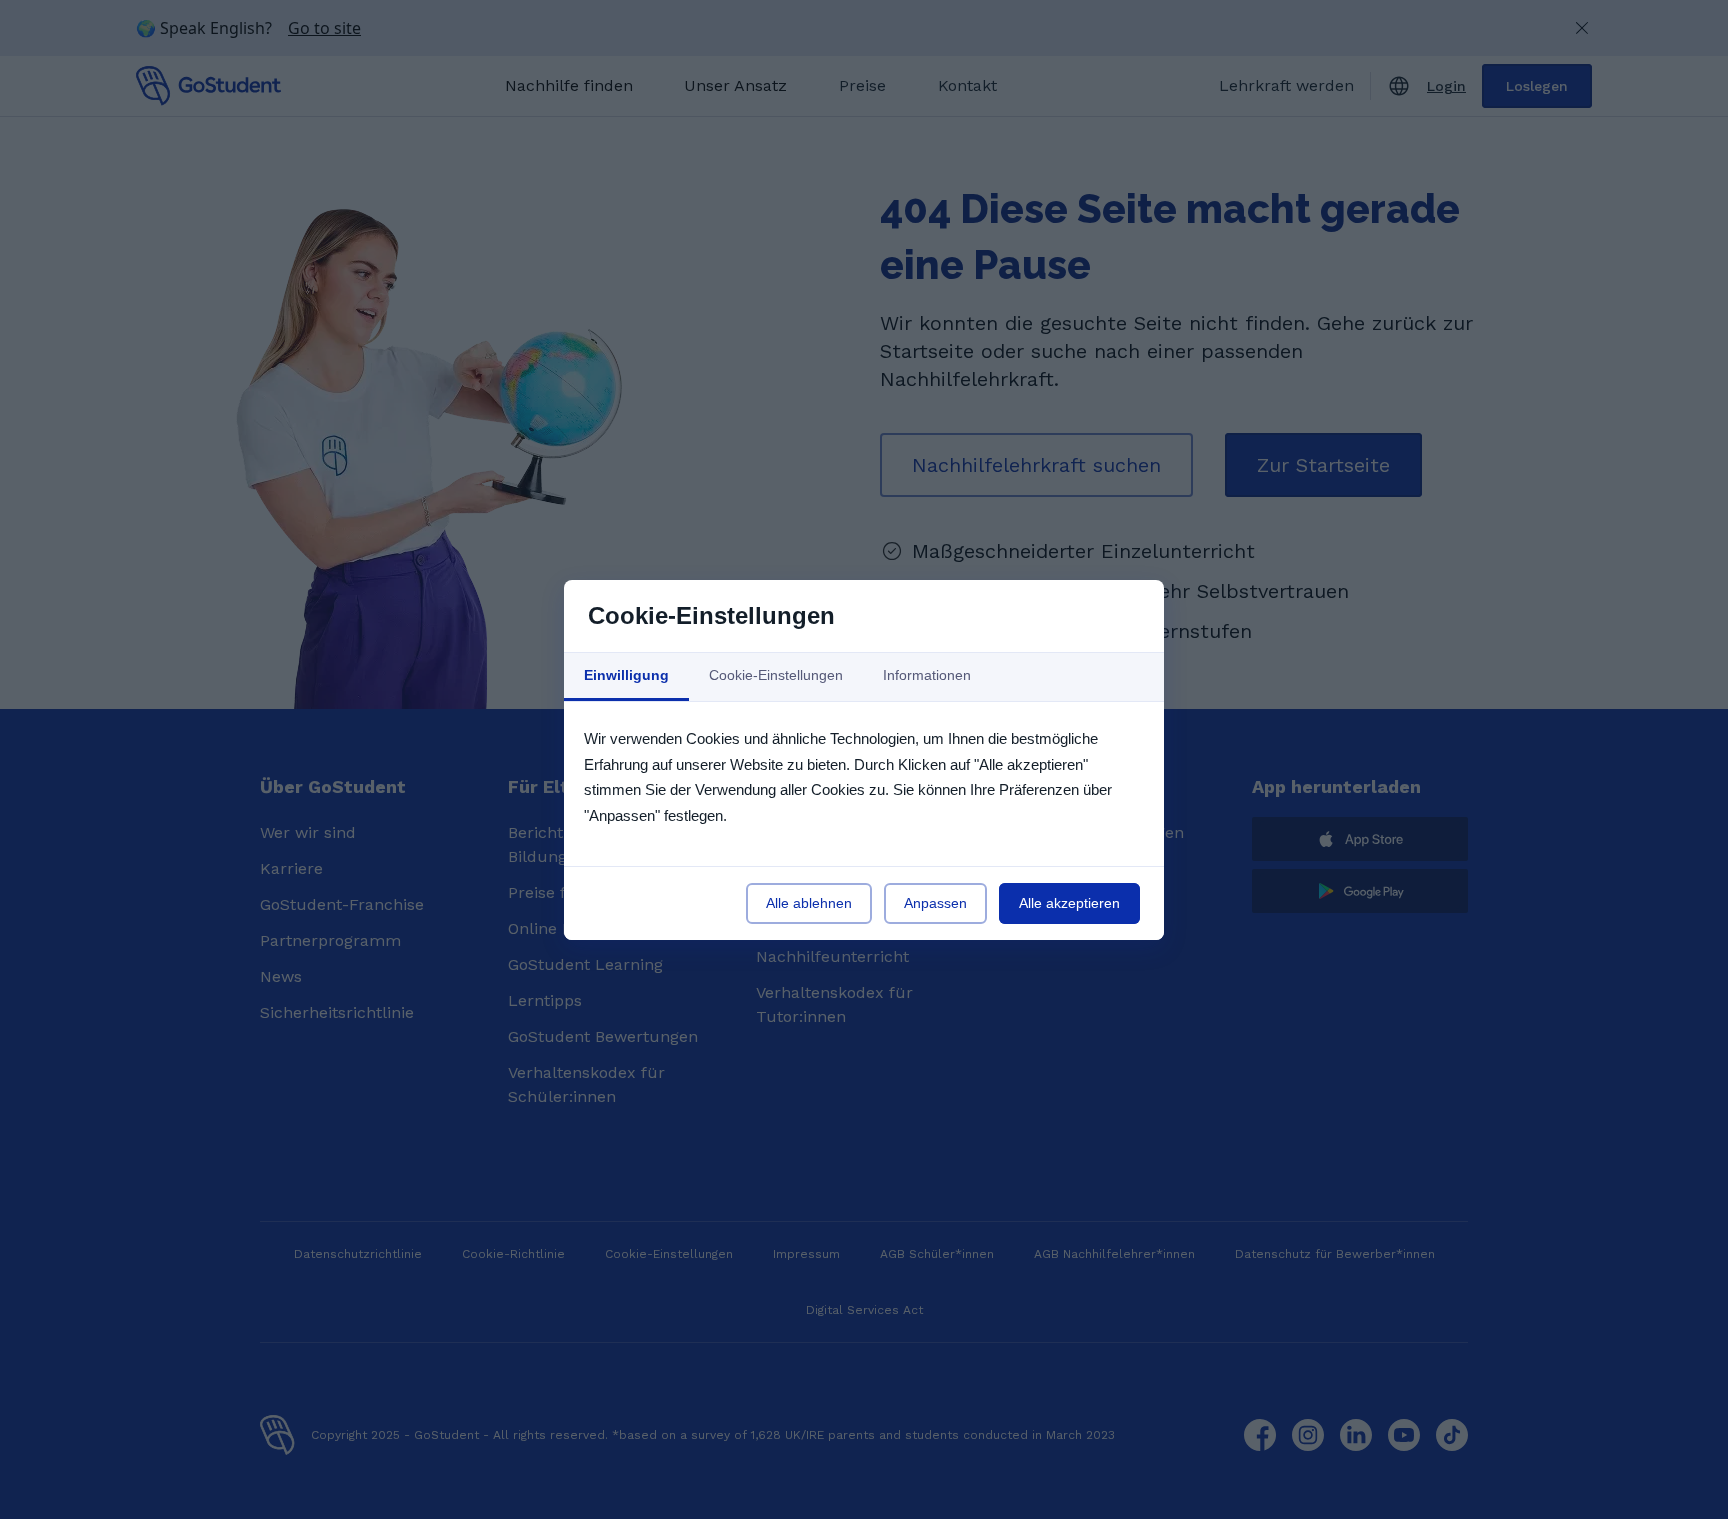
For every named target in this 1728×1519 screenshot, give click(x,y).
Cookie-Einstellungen (776, 675)
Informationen (927, 675)
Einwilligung (626, 675)
